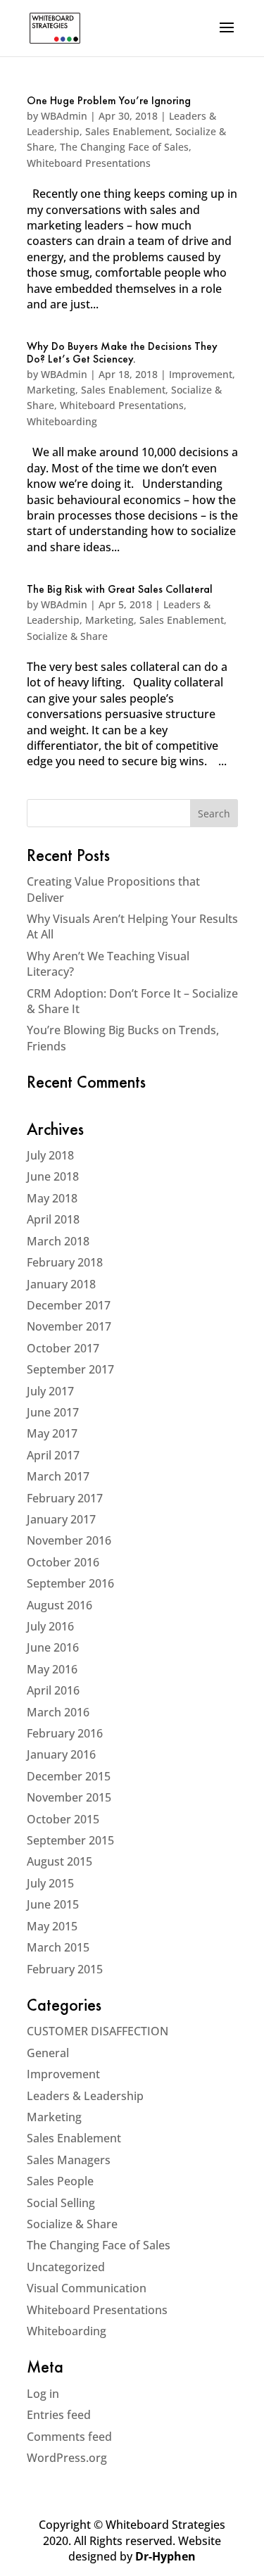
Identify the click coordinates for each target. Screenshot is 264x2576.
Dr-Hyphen (165, 2556)
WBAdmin (64, 116)
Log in (43, 2394)
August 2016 (59, 1605)
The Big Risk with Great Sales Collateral (120, 590)
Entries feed (59, 2415)
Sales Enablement (127, 131)
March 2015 (58, 1947)
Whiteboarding (62, 421)
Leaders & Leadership (85, 2096)
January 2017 (61, 1519)
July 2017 (50, 1391)
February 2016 (65, 1733)
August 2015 (59, 1861)
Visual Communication (87, 2288)
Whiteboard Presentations (89, 163)
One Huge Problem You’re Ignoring (109, 101)
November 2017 (69, 1326)
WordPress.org (67, 2458)
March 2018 (58, 1241)
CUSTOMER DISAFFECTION (98, 2031)
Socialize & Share (67, 636)
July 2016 (50, 1626)
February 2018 (65, 1262)
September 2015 (70, 1840)
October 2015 (63, 1819)
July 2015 (50, 1883)
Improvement (201, 374)
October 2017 (63, 1348)
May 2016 (52, 1669)
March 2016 (58, 1712)
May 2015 (52, 1926)
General (48, 2053)
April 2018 (53, 1219)
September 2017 (70, 1369)
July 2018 (50, 1155)
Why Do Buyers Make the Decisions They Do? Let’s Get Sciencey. (122, 353)
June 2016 (53, 1647)
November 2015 (69, 1797)
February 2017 (65, 1498)
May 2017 (52, 1433)
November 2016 (69, 1540)
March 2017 (58, 1476)
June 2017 (53, 1412)
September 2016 (70, 1583)
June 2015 (53, 1904)
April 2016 (53, 1690)
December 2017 (69, 1305)
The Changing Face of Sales (124, 147)
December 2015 (69, 1776)
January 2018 (61, 1284)
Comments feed (69, 2437)
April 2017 (53, 1455)
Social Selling (61, 2203)
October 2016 (63, 1562)
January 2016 (61, 1754)
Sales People (60, 2181)
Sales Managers (69, 2160)
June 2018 (53, 1176)
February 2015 (65, 1969)
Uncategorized (66, 2267)
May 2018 (52, 1198)
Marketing (51, 390)
